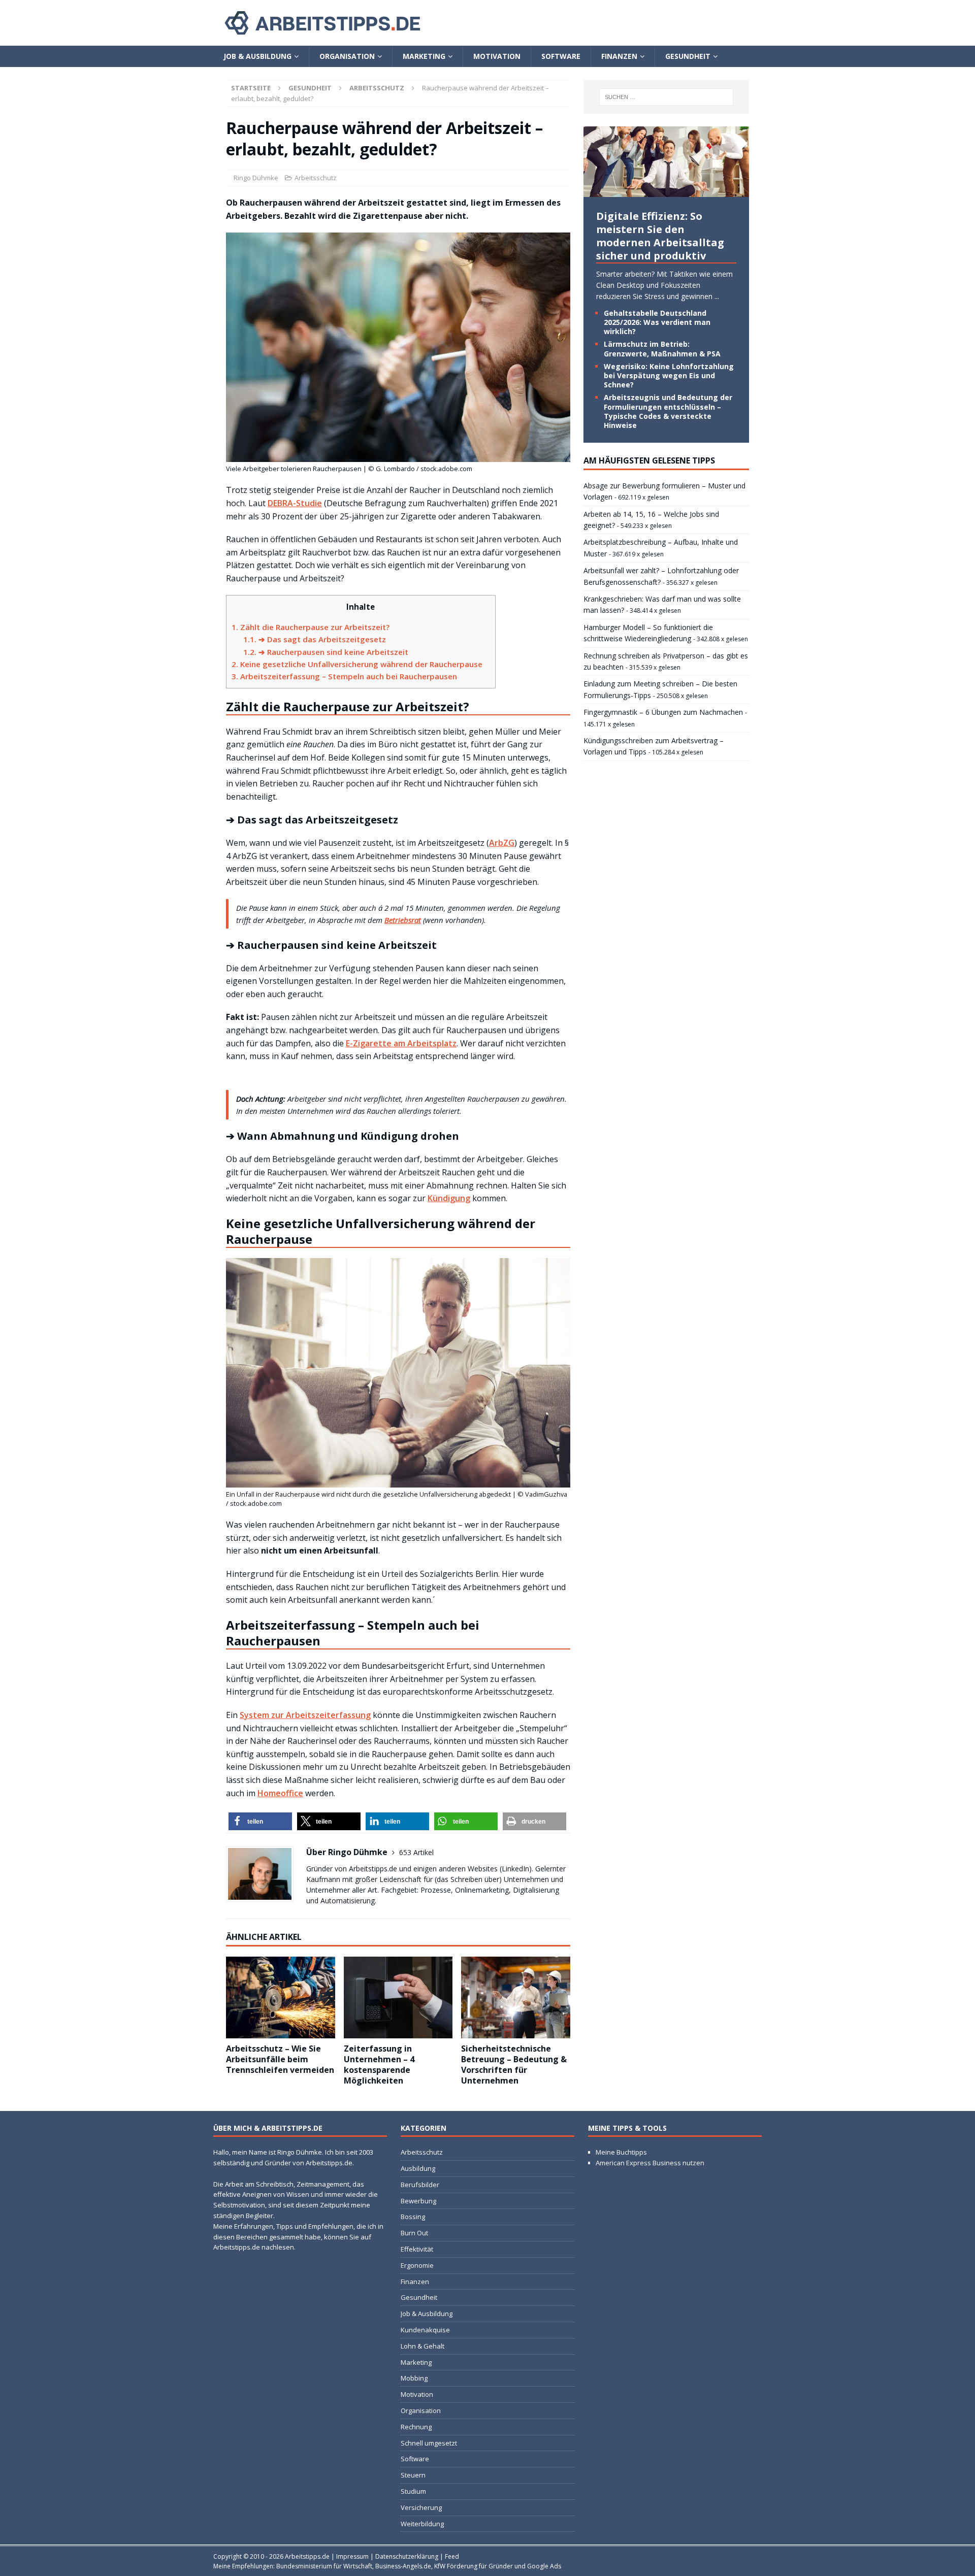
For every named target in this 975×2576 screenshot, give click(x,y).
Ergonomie (417, 2265)
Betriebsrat (403, 920)
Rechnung (416, 2427)
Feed (452, 2556)
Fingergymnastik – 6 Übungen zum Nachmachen (663, 712)
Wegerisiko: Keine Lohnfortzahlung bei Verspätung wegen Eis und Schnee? (669, 375)
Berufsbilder (420, 2185)
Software (561, 56)
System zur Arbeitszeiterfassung (305, 1715)
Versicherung (421, 2507)
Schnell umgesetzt (429, 2443)
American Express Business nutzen (650, 2163)
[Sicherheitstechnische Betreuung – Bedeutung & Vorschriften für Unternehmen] (516, 1997)
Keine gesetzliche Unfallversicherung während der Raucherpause (357, 664)
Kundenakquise (425, 2330)
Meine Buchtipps (621, 2153)
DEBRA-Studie (295, 503)
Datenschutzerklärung (407, 2556)
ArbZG (502, 843)
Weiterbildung (422, 2524)
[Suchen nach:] (666, 97)
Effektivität (417, 2249)
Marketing (424, 56)
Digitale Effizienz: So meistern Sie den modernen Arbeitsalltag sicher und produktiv (660, 236)
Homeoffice (280, 1793)
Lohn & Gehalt (422, 2346)
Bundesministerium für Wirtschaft (324, 2566)
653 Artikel (416, 1852)
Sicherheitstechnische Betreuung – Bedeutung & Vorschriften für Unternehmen (514, 2064)
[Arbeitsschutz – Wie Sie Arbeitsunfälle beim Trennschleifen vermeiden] (281, 1997)
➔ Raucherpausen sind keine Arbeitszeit (326, 652)
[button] (260, 1821)
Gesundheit (688, 56)
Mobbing (414, 2379)
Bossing (413, 2217)
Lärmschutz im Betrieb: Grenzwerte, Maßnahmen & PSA (662, 349)
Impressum (352, 2556)
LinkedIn (515, 1869)
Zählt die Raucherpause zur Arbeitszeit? (311, 627)
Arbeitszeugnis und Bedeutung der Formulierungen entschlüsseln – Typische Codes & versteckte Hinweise (668, 411)
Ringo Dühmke (256, 178)
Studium (413, 2491)
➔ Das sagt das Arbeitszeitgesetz (315, 639)
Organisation (347, 56)
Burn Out (414, 2233)
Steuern (413, 2475)
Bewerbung (418, 2201)
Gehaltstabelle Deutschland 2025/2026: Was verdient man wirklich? (657, 322)
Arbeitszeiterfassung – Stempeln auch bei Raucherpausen (344, 676)
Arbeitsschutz (316, 178)
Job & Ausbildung (257, 56)
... (717, 296)
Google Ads (544, 2566)
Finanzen (619, 56)
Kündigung (449, 1198)
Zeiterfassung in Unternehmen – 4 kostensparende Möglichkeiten (379, 2064)
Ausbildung (418, 2168)
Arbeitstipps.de (307, 2556)
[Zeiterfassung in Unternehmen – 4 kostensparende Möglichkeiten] (398, 1997)
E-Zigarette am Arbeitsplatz (401, 1043)
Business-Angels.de (403, 2566)
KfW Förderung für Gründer (474, 2566)
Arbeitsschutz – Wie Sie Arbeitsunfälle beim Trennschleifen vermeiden (280, 2059)
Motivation (497, 56)
